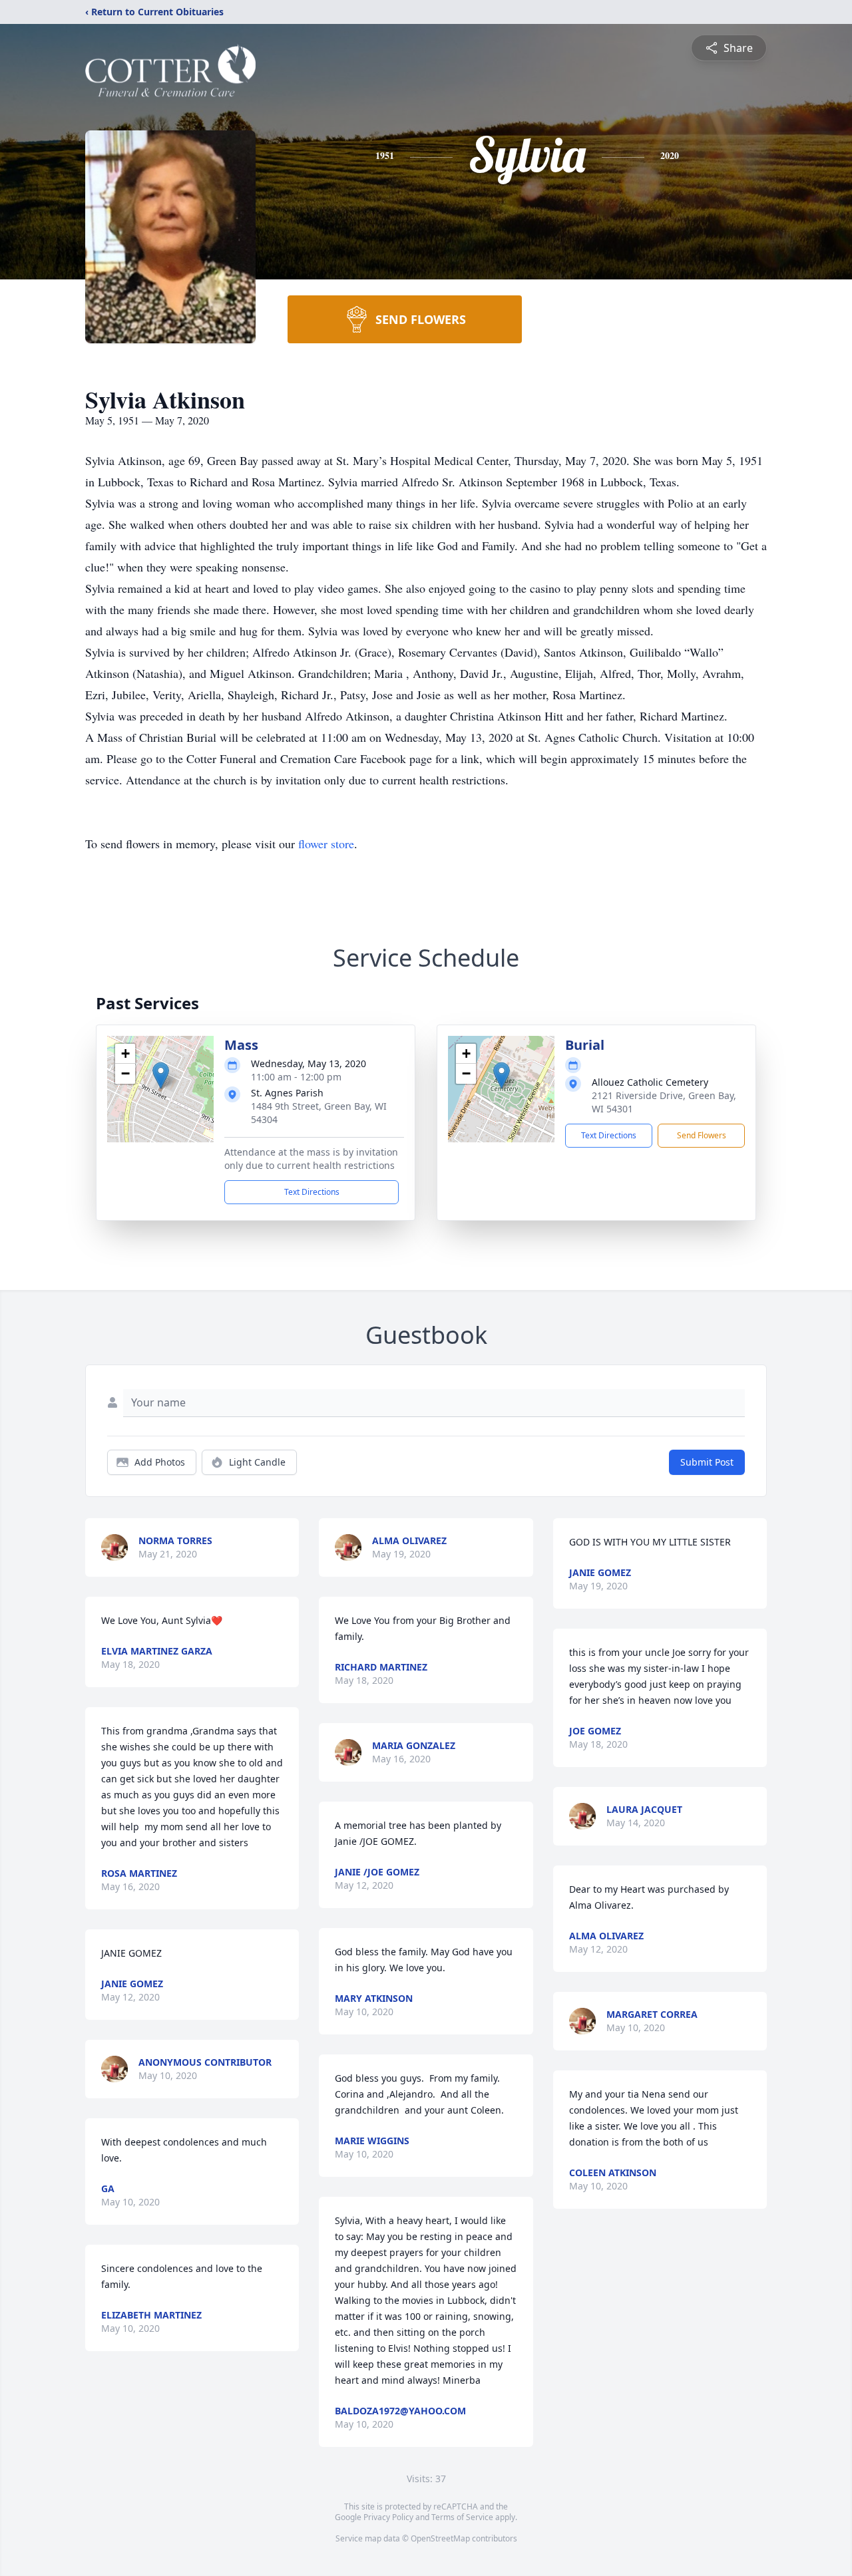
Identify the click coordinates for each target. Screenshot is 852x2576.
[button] (161, 1075)
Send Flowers (702, 1135)
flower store (326, 844)
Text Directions (312, 1192)
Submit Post (707, 1462)
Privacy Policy (388, 2517)
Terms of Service (462, 2517)
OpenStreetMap (440, 2538)
